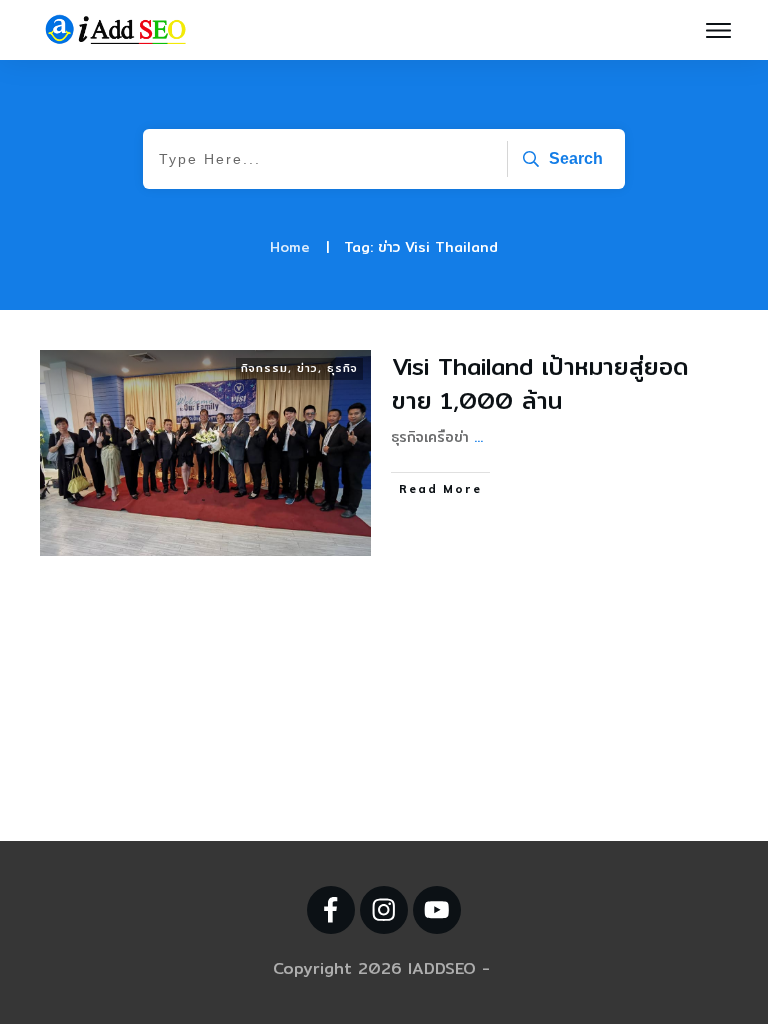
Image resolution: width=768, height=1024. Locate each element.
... (478, 437)
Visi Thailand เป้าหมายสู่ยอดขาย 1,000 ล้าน (540, 383)
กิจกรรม (264, 368)
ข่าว (307, 368)
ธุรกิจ (342, 368)
